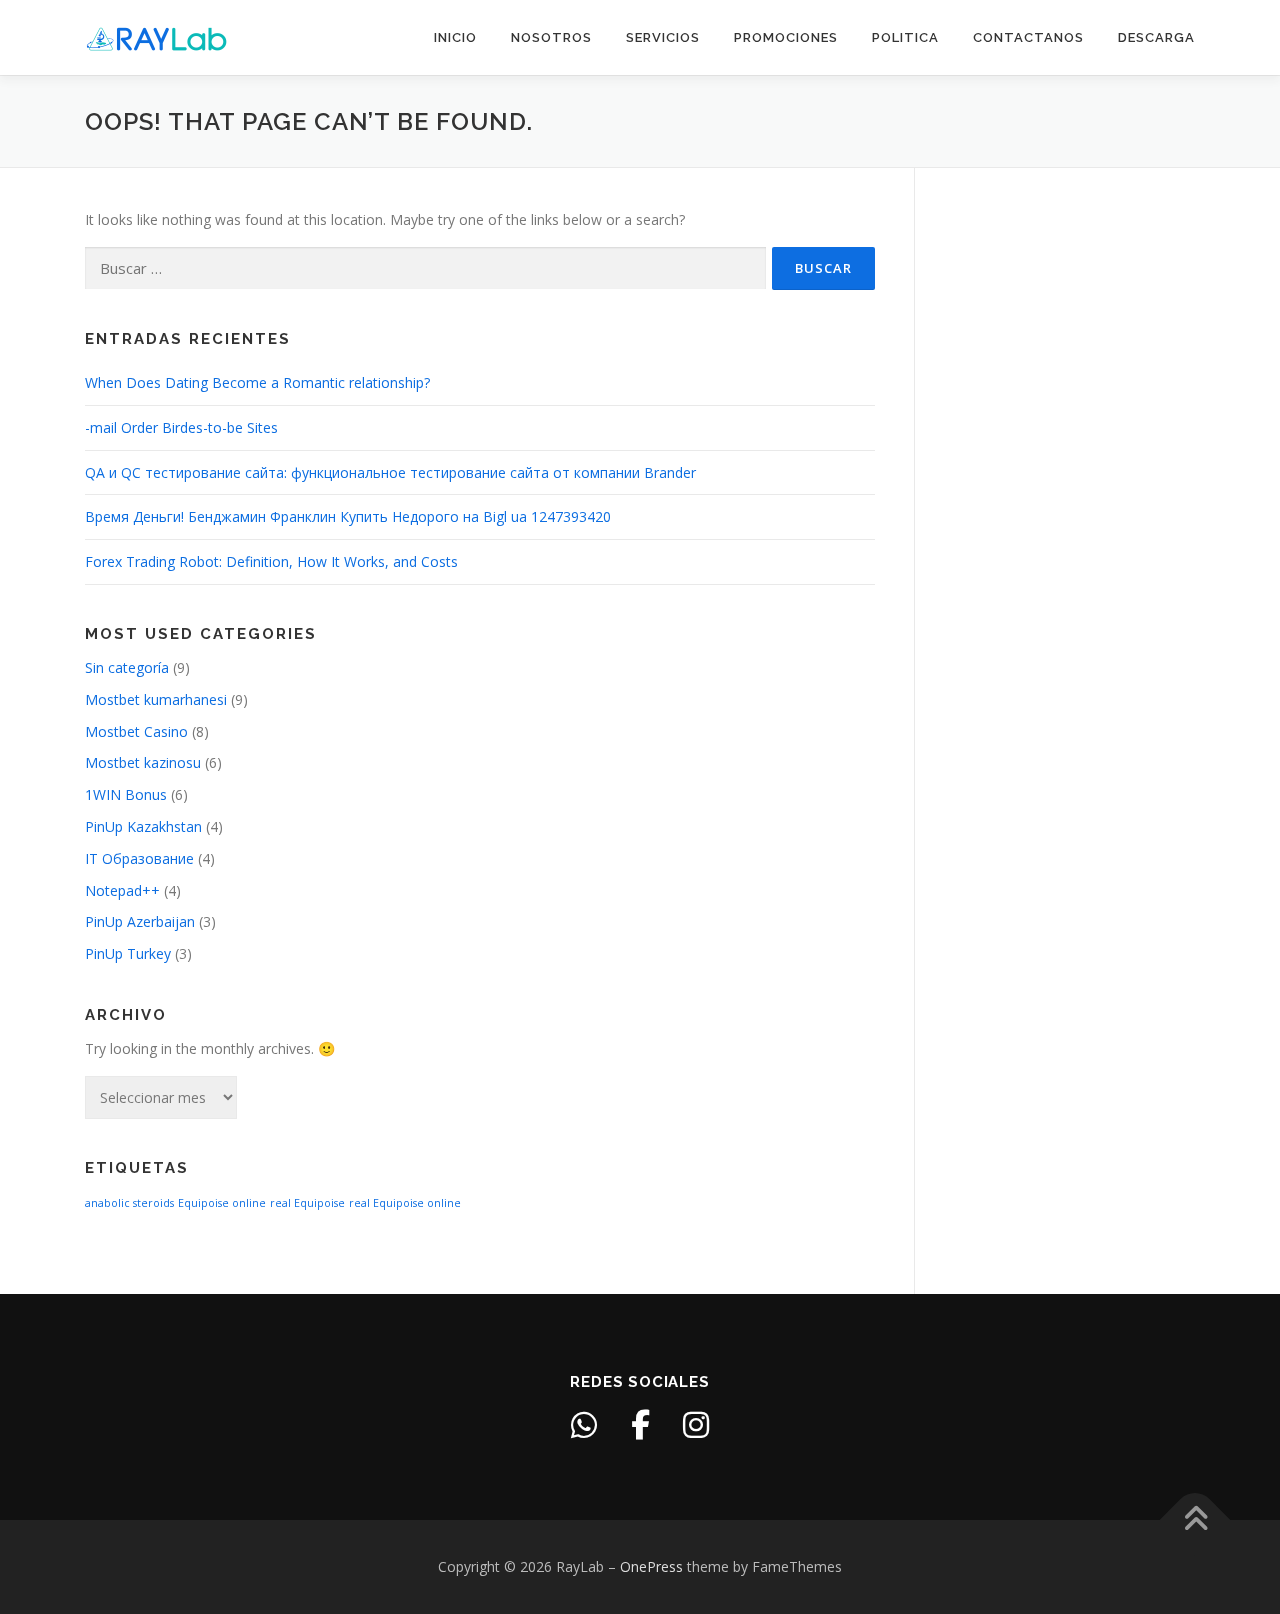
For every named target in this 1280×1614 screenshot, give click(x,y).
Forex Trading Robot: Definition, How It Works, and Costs (271, 561)
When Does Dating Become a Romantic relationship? (257, 382)
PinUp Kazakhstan (143, 826)
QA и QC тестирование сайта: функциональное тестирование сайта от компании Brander (390, 472)
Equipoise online (222, 1203)
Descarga (1156, 37)
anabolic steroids (129, 1203)
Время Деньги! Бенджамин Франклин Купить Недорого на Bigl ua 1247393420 (348, 516)
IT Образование (139, 858)
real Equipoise (307, 1203)
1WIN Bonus (126, 794)
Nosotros (551, 37)
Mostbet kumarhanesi (156, 699)
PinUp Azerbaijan (140, 921)
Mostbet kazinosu (143, 762)
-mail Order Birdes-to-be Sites (181, 427)
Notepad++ (122, 890)
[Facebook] (640, 1425)
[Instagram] (696, 1425)
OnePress (651, 1566)
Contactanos (1028, 37)
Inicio (455, 37)
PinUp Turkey (128, 953)
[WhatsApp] (584, 1425)
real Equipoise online (405, 1203)
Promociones (786, 37)
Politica (905, 37)
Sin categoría (127, 667)
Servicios (663, 37)
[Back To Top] (1195, 1520)
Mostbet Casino (136, 731)
